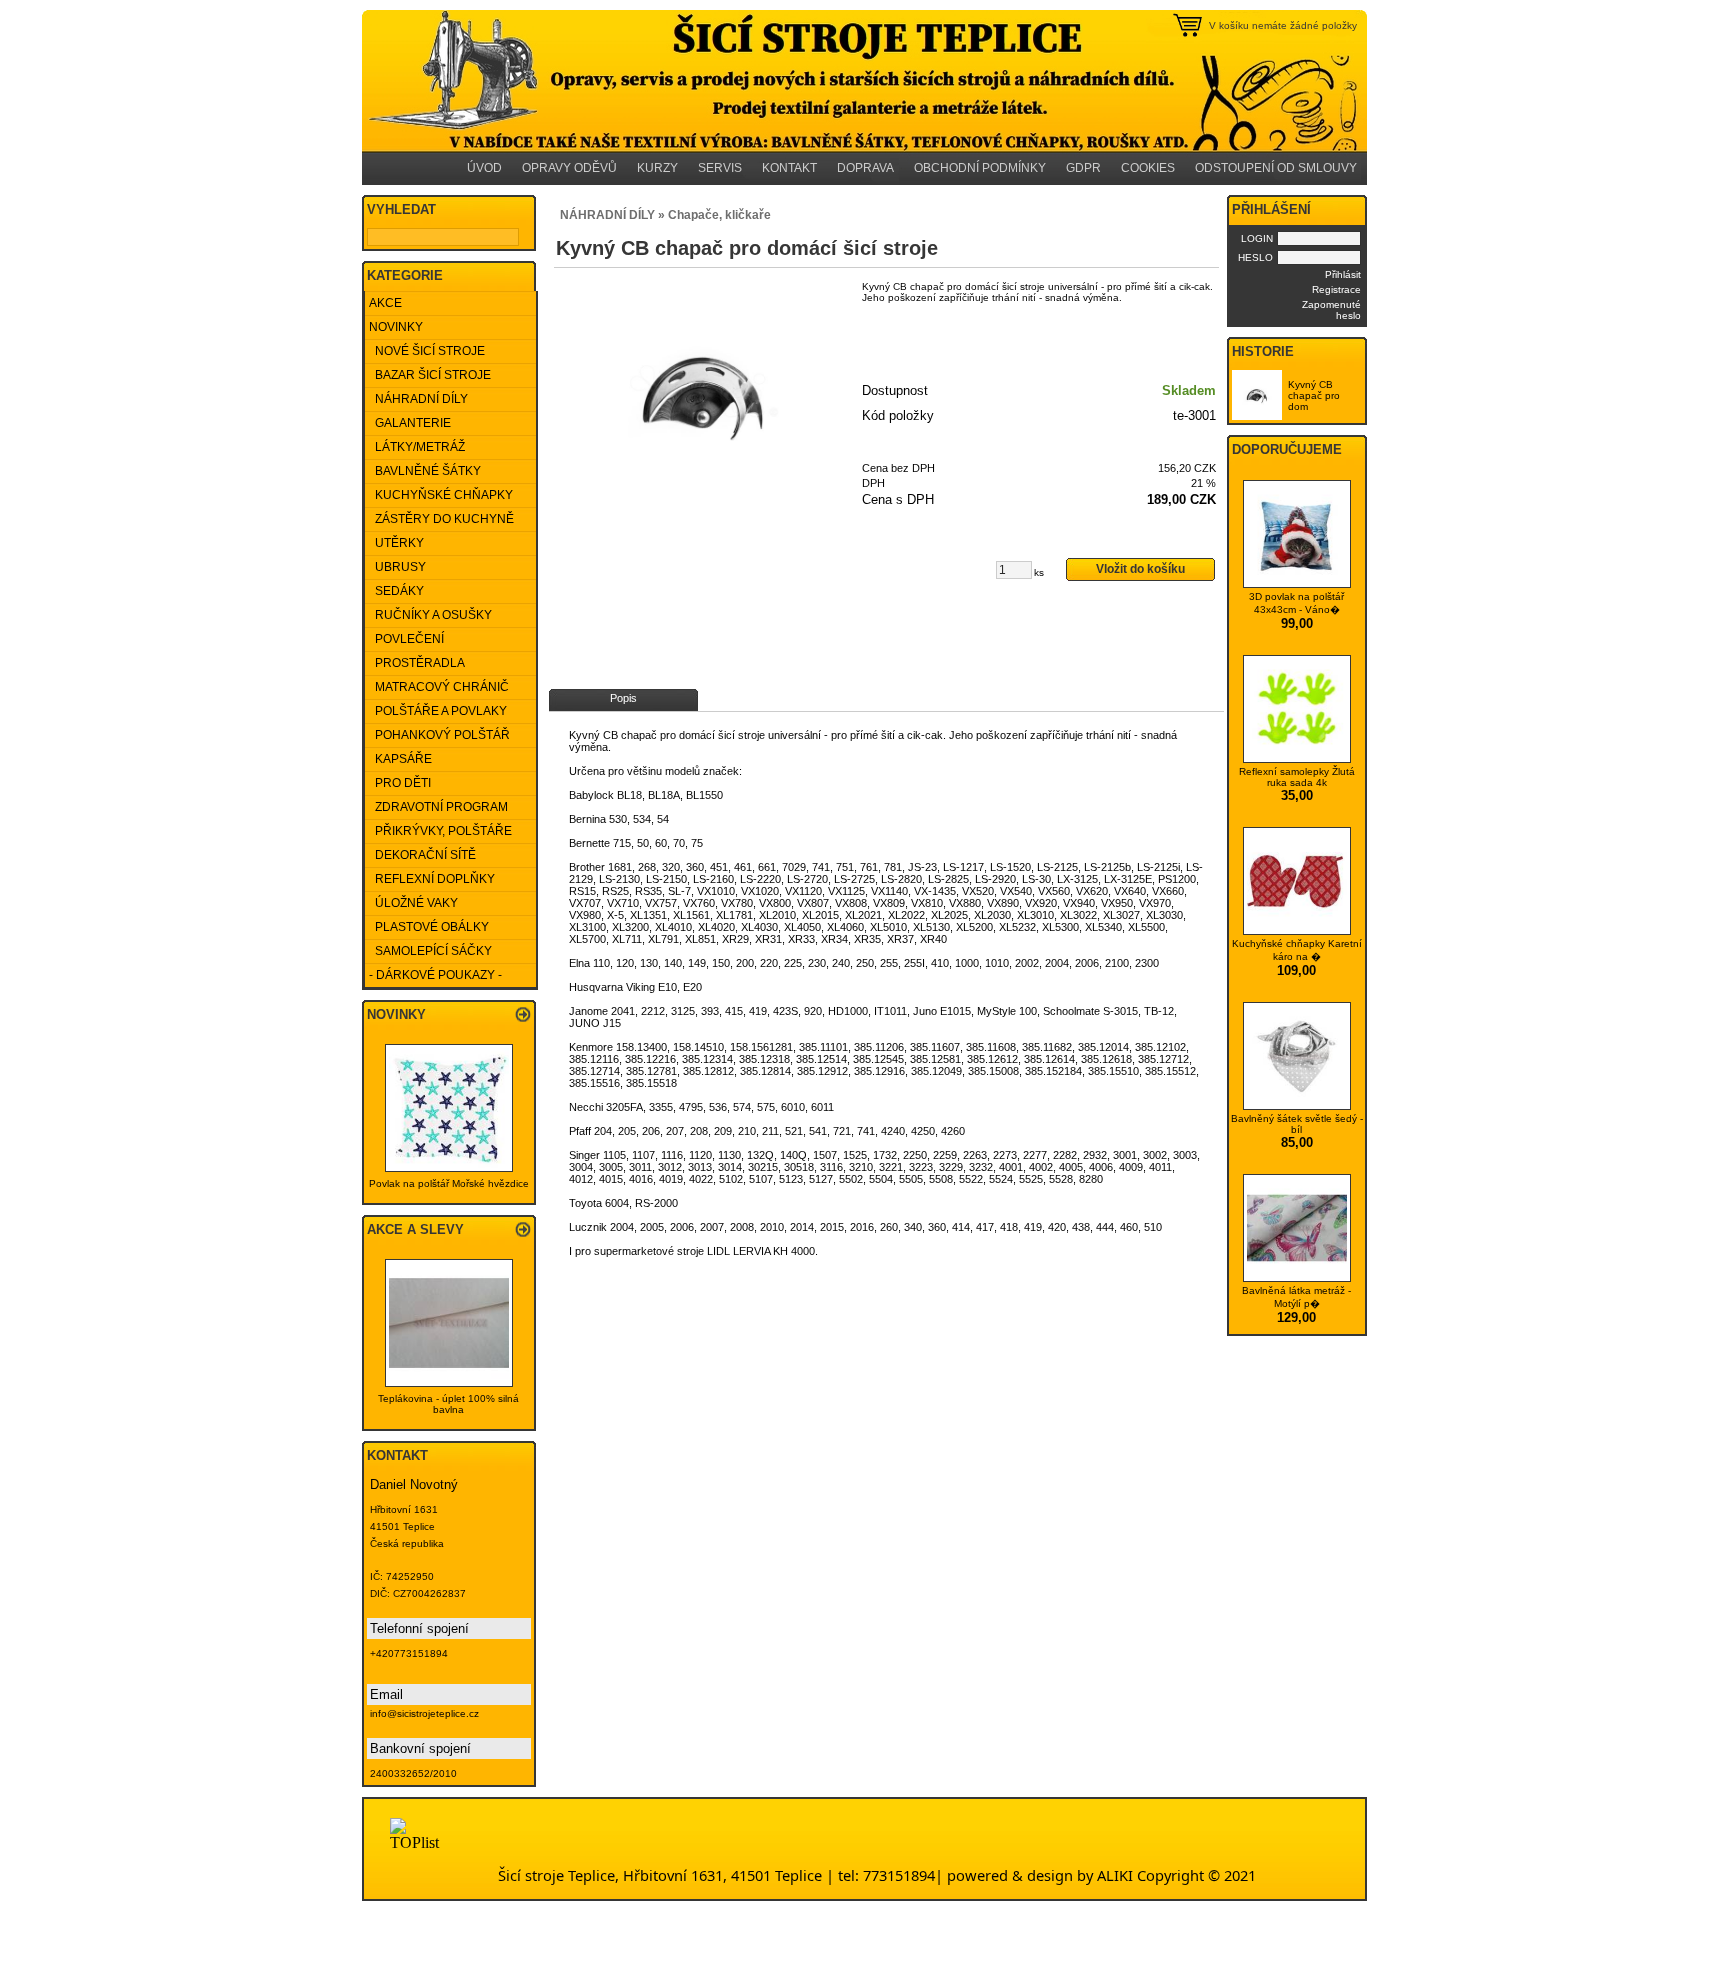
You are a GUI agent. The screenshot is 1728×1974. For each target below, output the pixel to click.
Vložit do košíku (1140, 569)
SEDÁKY (396, 591)
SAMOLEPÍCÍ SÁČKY (430, 951)
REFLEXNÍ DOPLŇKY (432, 879)
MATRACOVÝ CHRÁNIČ (439, 687)
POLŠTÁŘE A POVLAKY (438, 711)
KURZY (657, 168)
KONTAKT (789, 168)
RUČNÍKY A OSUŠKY (430, 615)
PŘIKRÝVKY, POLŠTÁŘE (440, 831)
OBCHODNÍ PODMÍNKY (980, 168)
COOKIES (1148, 168)
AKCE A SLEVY (415, 1229)
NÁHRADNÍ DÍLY (418, 399)
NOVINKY (396, 327)
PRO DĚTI (400, 783)
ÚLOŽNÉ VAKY (413, 903)
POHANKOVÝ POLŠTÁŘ (439, 735)
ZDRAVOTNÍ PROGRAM (438, 807)
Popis (623, 698)
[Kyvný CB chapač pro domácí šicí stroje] (704, 391)
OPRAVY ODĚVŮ (569, 168)
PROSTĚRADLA (417, 663)
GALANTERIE (410, 423)
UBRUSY (397, 567)
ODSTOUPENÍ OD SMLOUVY (1276, 168)
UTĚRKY (396, 543)
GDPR (1083, 168)
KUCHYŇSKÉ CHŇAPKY (441, 495)
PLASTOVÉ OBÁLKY (429, 927)
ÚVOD (484, 168)
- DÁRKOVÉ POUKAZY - (435, 975)
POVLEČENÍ (406, 639)
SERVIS (720, 168)
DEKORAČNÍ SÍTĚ (422, 855)
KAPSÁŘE (400, 759)
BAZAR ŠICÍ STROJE (430, 375)
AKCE (385, 303)
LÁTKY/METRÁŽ (417, 447)
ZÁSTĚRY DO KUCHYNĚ (441, 519)
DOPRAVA (865, 168)
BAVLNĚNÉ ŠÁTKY (425, 471)
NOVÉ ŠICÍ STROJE (427, 351)
